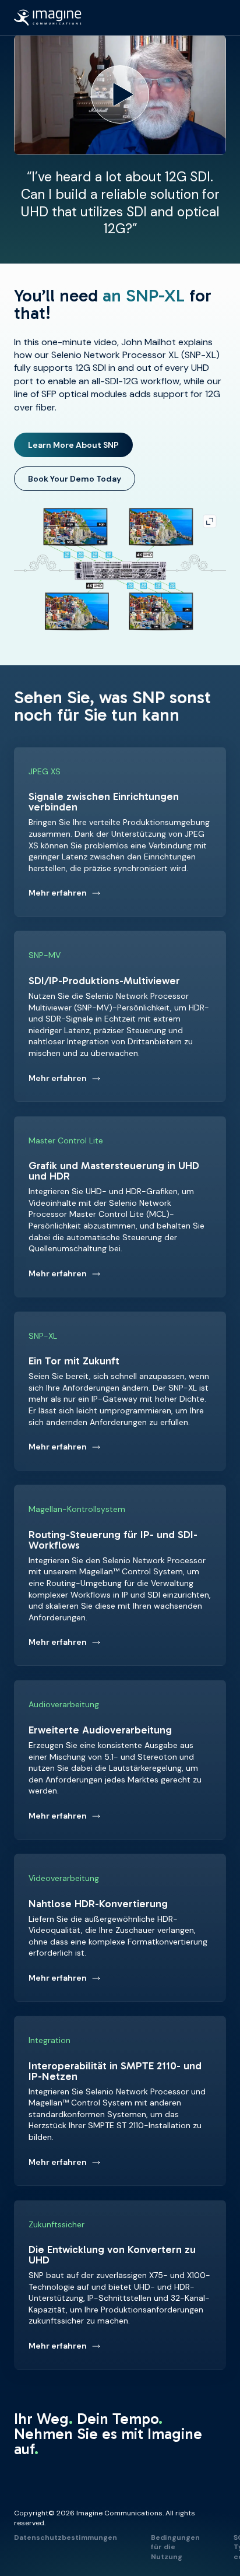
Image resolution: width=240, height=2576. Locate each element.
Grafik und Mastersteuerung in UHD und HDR (120, 1207)
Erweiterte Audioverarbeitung (120, 1760)
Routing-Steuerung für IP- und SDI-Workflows (120, 1575)
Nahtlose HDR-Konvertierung (120, 1928)
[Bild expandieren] (120, 571)
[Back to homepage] (48, 17)
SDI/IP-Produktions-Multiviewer (120, 1016)
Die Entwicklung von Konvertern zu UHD (120, 2285)
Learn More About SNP (80, 447)
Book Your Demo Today (82, 480)
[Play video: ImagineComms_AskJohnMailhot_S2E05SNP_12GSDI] (120, 95)
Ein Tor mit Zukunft (120, 1391)
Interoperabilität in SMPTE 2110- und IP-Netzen (120, 2101)
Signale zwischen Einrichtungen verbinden (120, 832)
